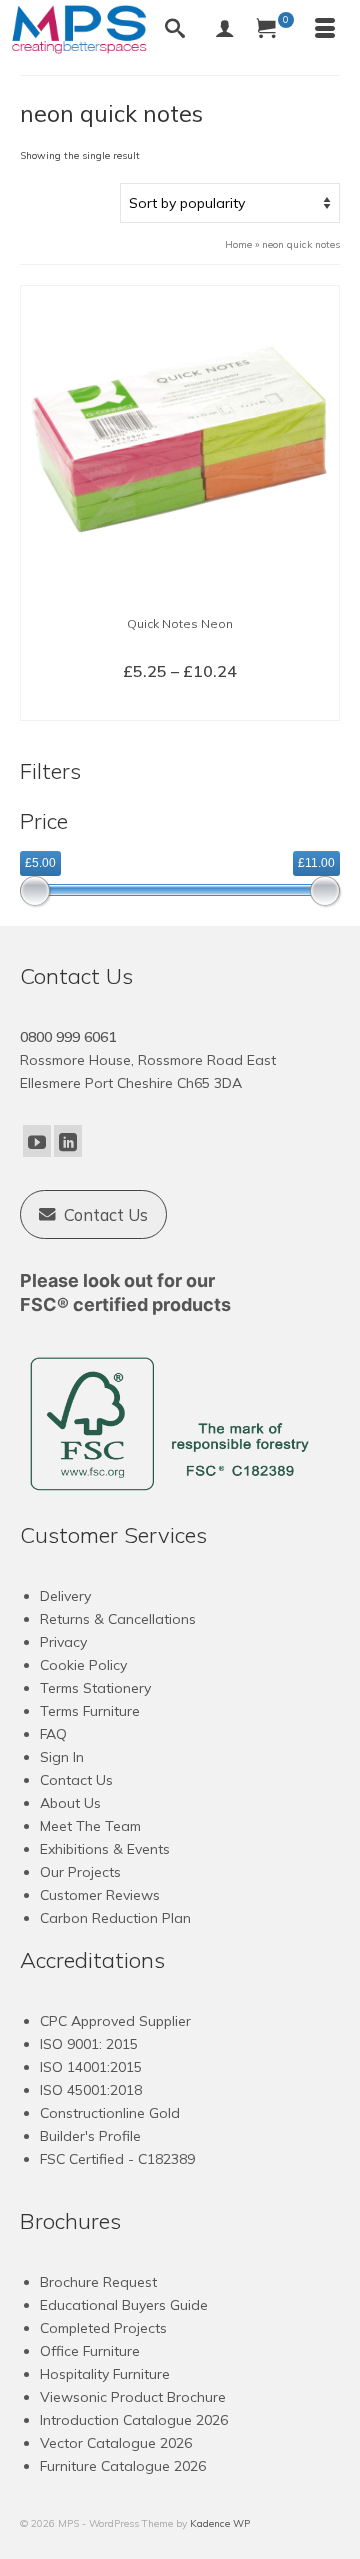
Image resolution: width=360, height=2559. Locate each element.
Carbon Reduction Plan (115, 1918)
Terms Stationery (95, 1688)
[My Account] (225, 30)
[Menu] (325, 30)
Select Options (180, 704)
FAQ (53, 1734)
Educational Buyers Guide (124, 2305)
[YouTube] (37, 1141)
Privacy (63, 1642)
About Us (70, 1803)
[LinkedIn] (68, 1141)
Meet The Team (90, 1826)
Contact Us (76, 1780)
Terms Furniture (90, 1711)
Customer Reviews (100, 1895)
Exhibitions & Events (105, 1849)
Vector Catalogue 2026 (116, 2443)
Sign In (62, 1757)
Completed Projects (103, 2328)
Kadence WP (220, 2523)
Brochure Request (98, 2282)
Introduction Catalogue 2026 (134, 2420)
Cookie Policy (83, 1665)
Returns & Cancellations (118, 1619)
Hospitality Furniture (105, 2374)
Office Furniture (90, 2351)
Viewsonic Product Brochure (133, 2397)
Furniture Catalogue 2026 (123, 2466)
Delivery (65, 1596)
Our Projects (80, 1872)
